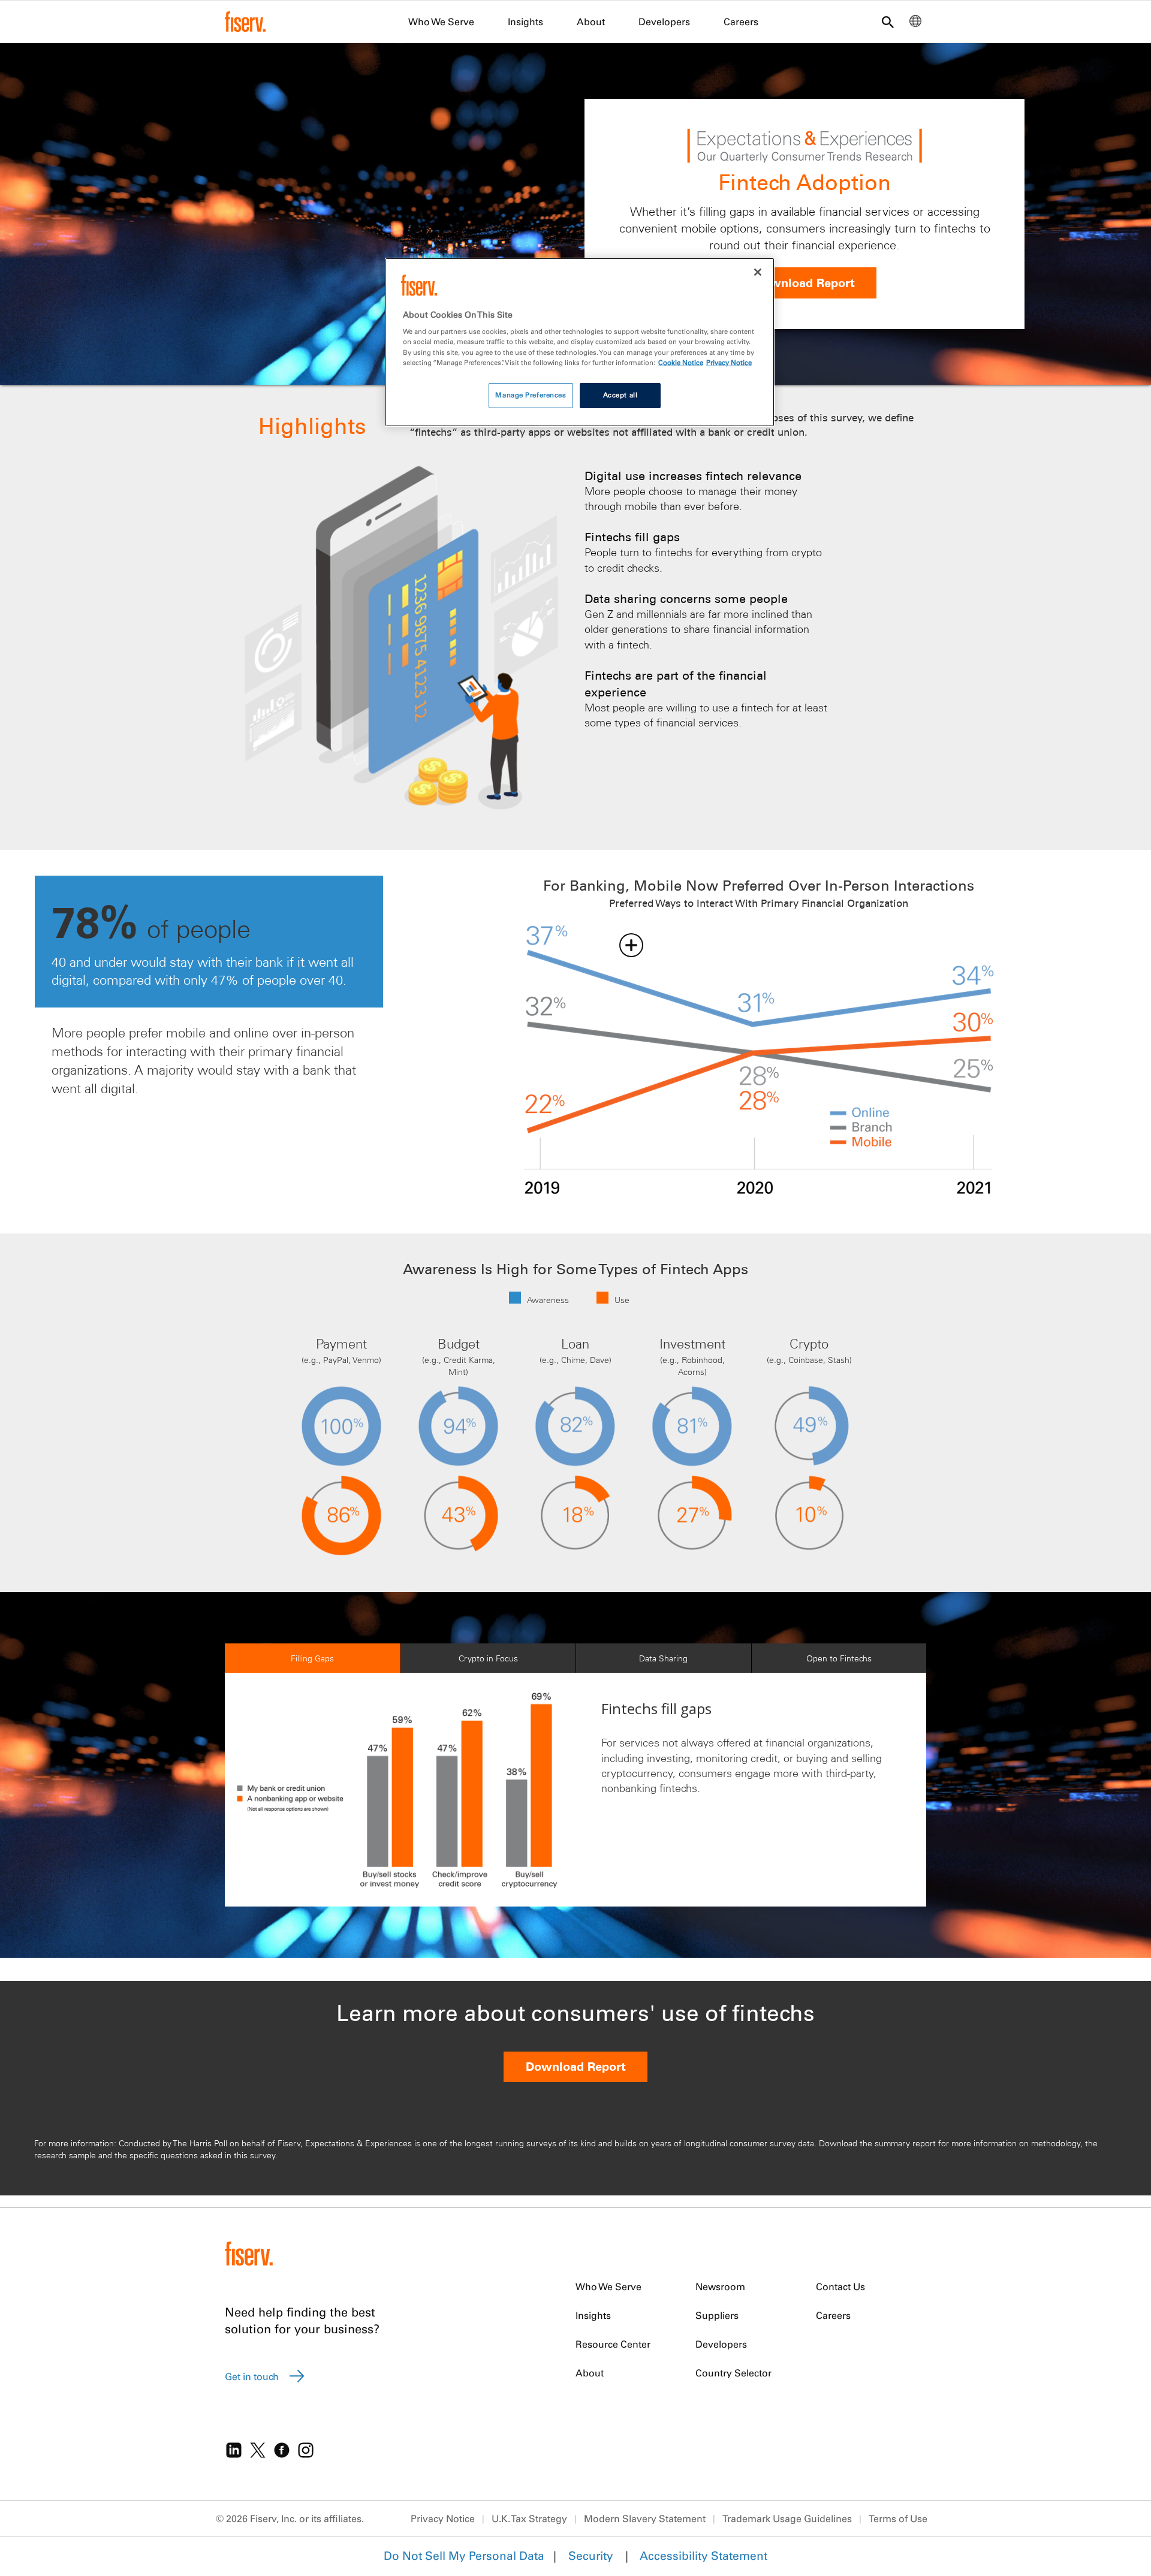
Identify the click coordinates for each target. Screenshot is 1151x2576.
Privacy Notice (443, 2518)
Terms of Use (898, 2518)
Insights (525, 22)
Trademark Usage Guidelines (787, 2518)
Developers (664, 22)
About (591, 22)
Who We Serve (441, 22)
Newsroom (720, 2287)
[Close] (758, 272)
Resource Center (613, 2344)
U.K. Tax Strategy (529, 2518)
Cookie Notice (681, 363)
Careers (741, 22)
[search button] (888, 23)
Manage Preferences (531, 395)
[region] (580, 342)
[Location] (915, 24)
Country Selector (733, 2373)
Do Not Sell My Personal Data (464, 2556)
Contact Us (840, 2287)
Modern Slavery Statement (645, 2518)
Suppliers (717, 2315)
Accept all (620, 395)
